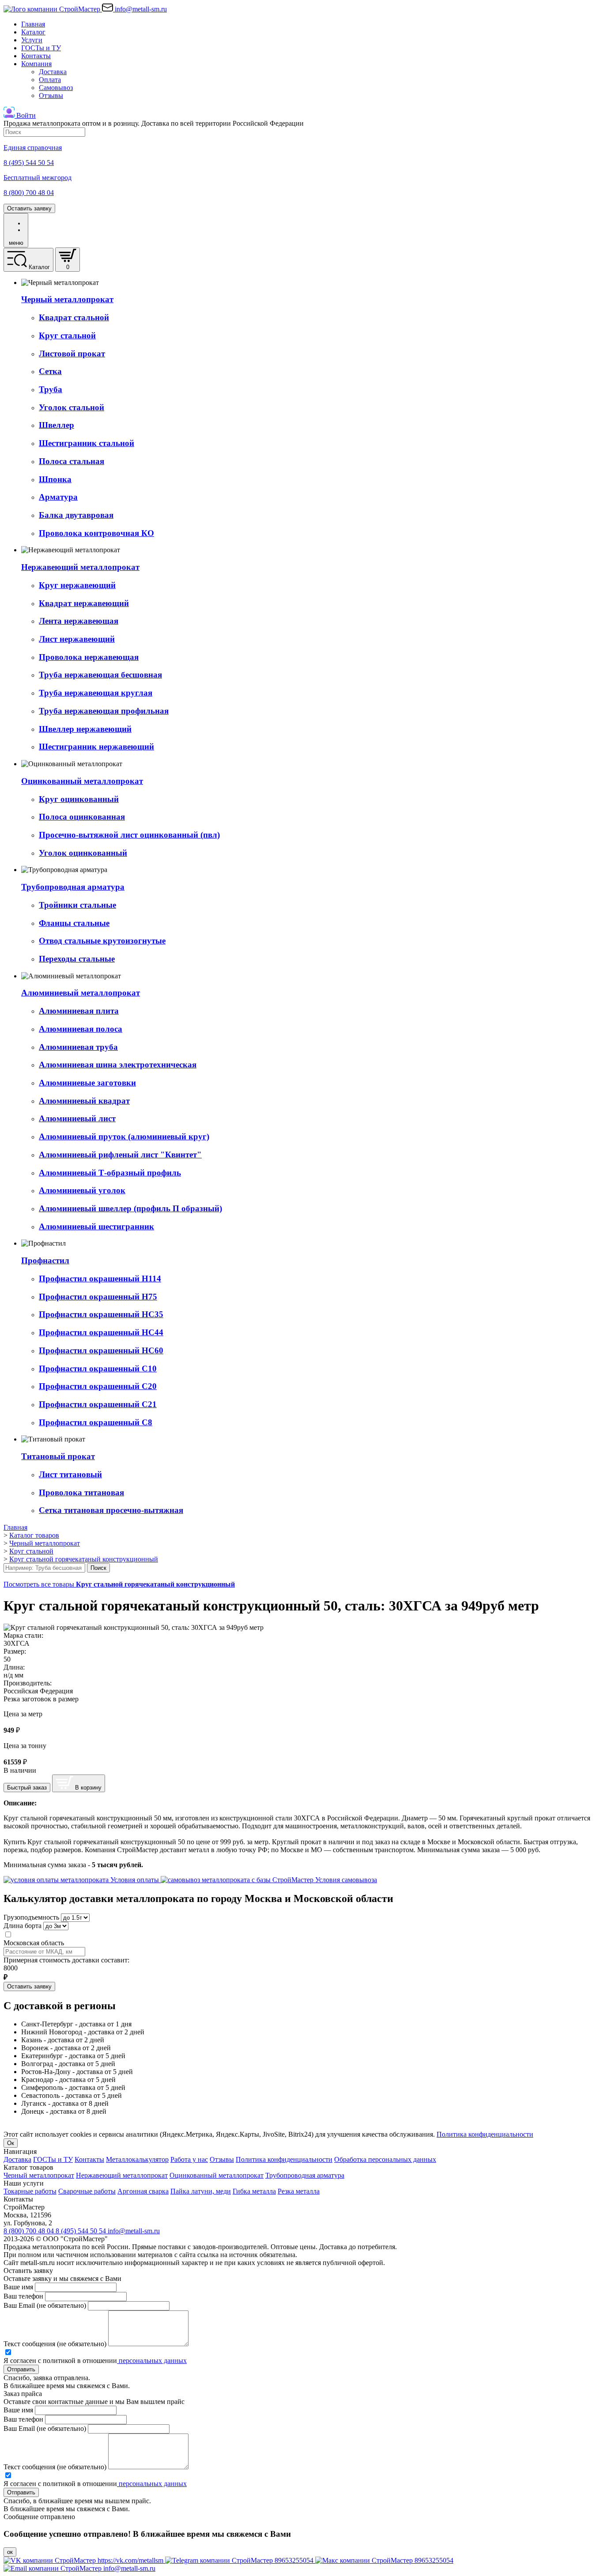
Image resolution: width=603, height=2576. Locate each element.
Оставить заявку (29, 208)
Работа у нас (189, 2159)
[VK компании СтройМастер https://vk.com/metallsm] (84, 2560)
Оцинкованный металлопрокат (217, 2175)
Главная (33, 24)
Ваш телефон (23, 2296)
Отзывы (51, 95)
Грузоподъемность (31, 1917)
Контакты (36, 56)
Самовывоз (56, 88)
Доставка (53, 72)
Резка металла (299, 2191)
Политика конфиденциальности (485, 2134)
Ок (11, 2143)
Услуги (32, 40)
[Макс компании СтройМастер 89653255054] (384, 2560)
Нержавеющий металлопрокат (122, 2175)
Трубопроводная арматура (305, 2175)
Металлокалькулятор (137, 2159)
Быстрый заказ (27, 1788)
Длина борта (23, 1926)
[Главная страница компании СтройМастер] (53, 9)
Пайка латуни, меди (201, 2191)
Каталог (33, 32)
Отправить (21, 2369)
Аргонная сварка (143, 2191)
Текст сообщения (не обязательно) (55, 2344)
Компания (36, 64)
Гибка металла (254, 2191)
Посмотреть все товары (119, 1584)
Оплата (50, 80)
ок (10, 2552)
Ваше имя (18, 2287)
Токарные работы (30, 2191)
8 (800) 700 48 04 (30, 2231)
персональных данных (152, 2361)
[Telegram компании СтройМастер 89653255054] (240, 2560)
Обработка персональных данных (385, 2159)
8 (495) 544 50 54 (82, 2231)
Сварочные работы (87, 2191)
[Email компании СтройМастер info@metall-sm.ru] (79, 2568)
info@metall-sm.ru (134, 2231)
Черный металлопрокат (39, 2175)
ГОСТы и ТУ (41, 48)
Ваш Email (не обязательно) (45, 2305)
